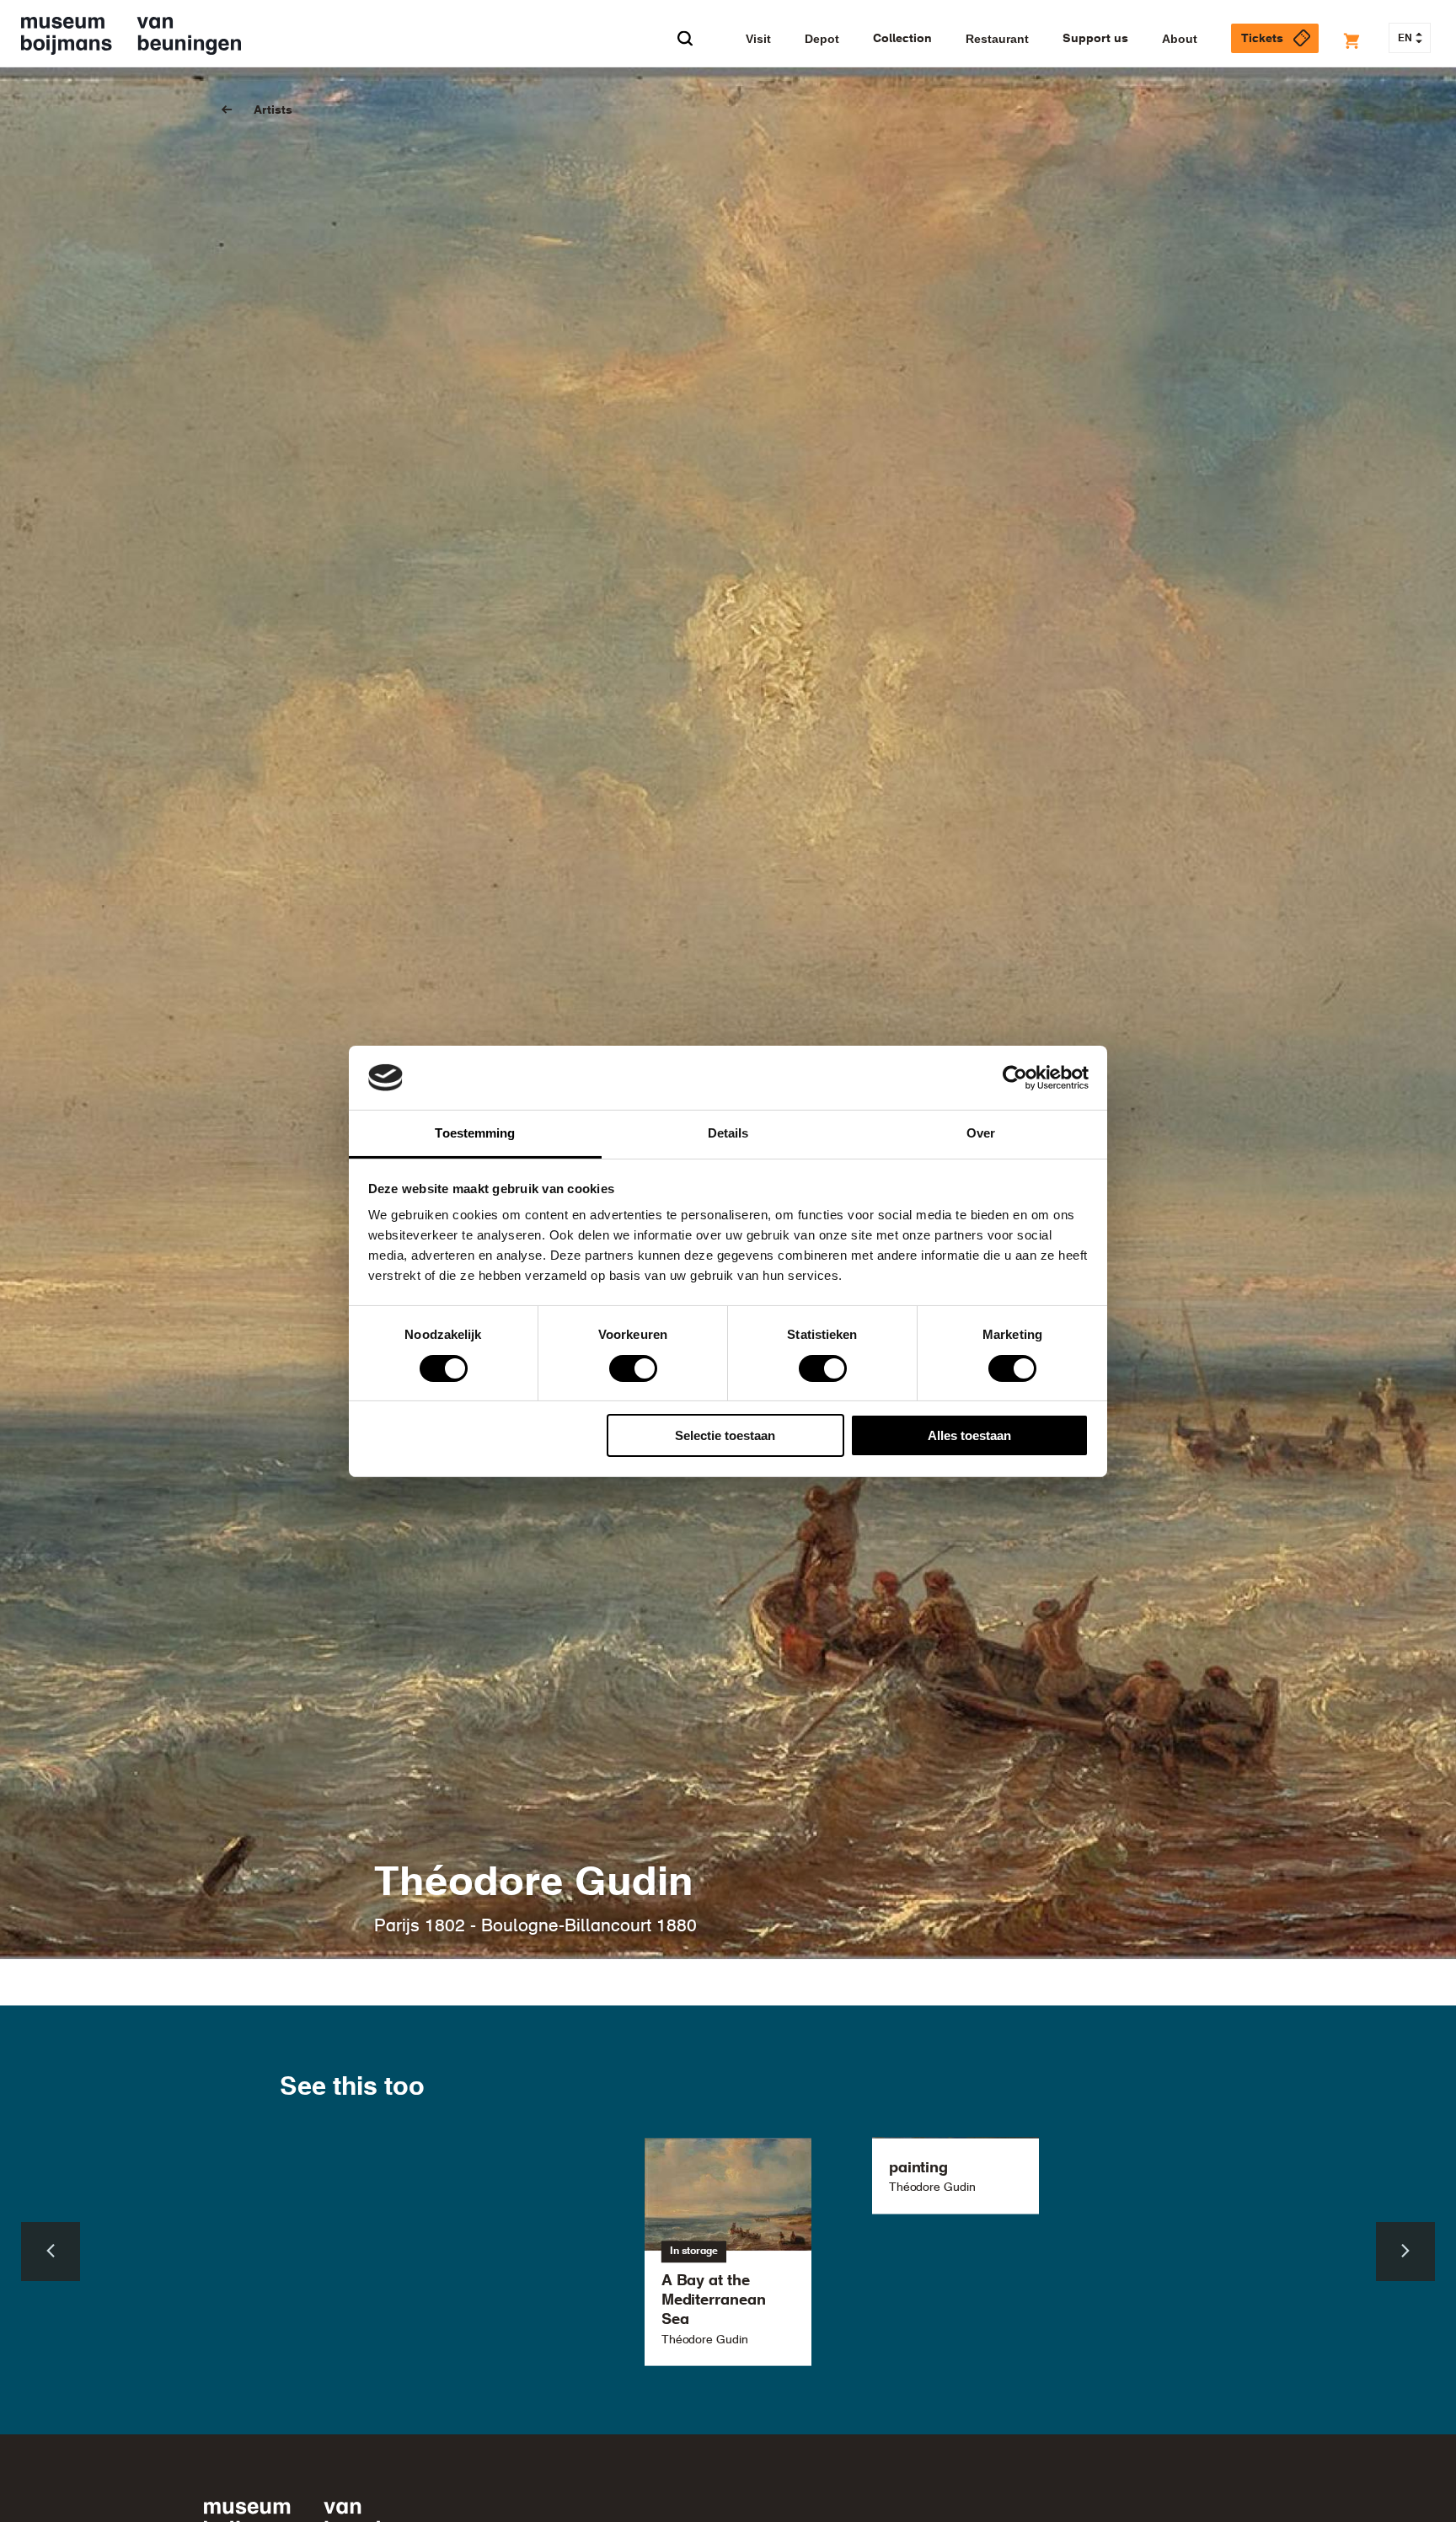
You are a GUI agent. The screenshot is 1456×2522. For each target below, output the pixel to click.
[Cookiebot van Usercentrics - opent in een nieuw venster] (1015, 1078)
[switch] (633, 1368)
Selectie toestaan (725, 1435)
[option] (728, 2252)
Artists (273, 110)
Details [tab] (728, 1133)
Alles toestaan (969, 1435)
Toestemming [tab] (475, 1133)
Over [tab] (981, 1133)
